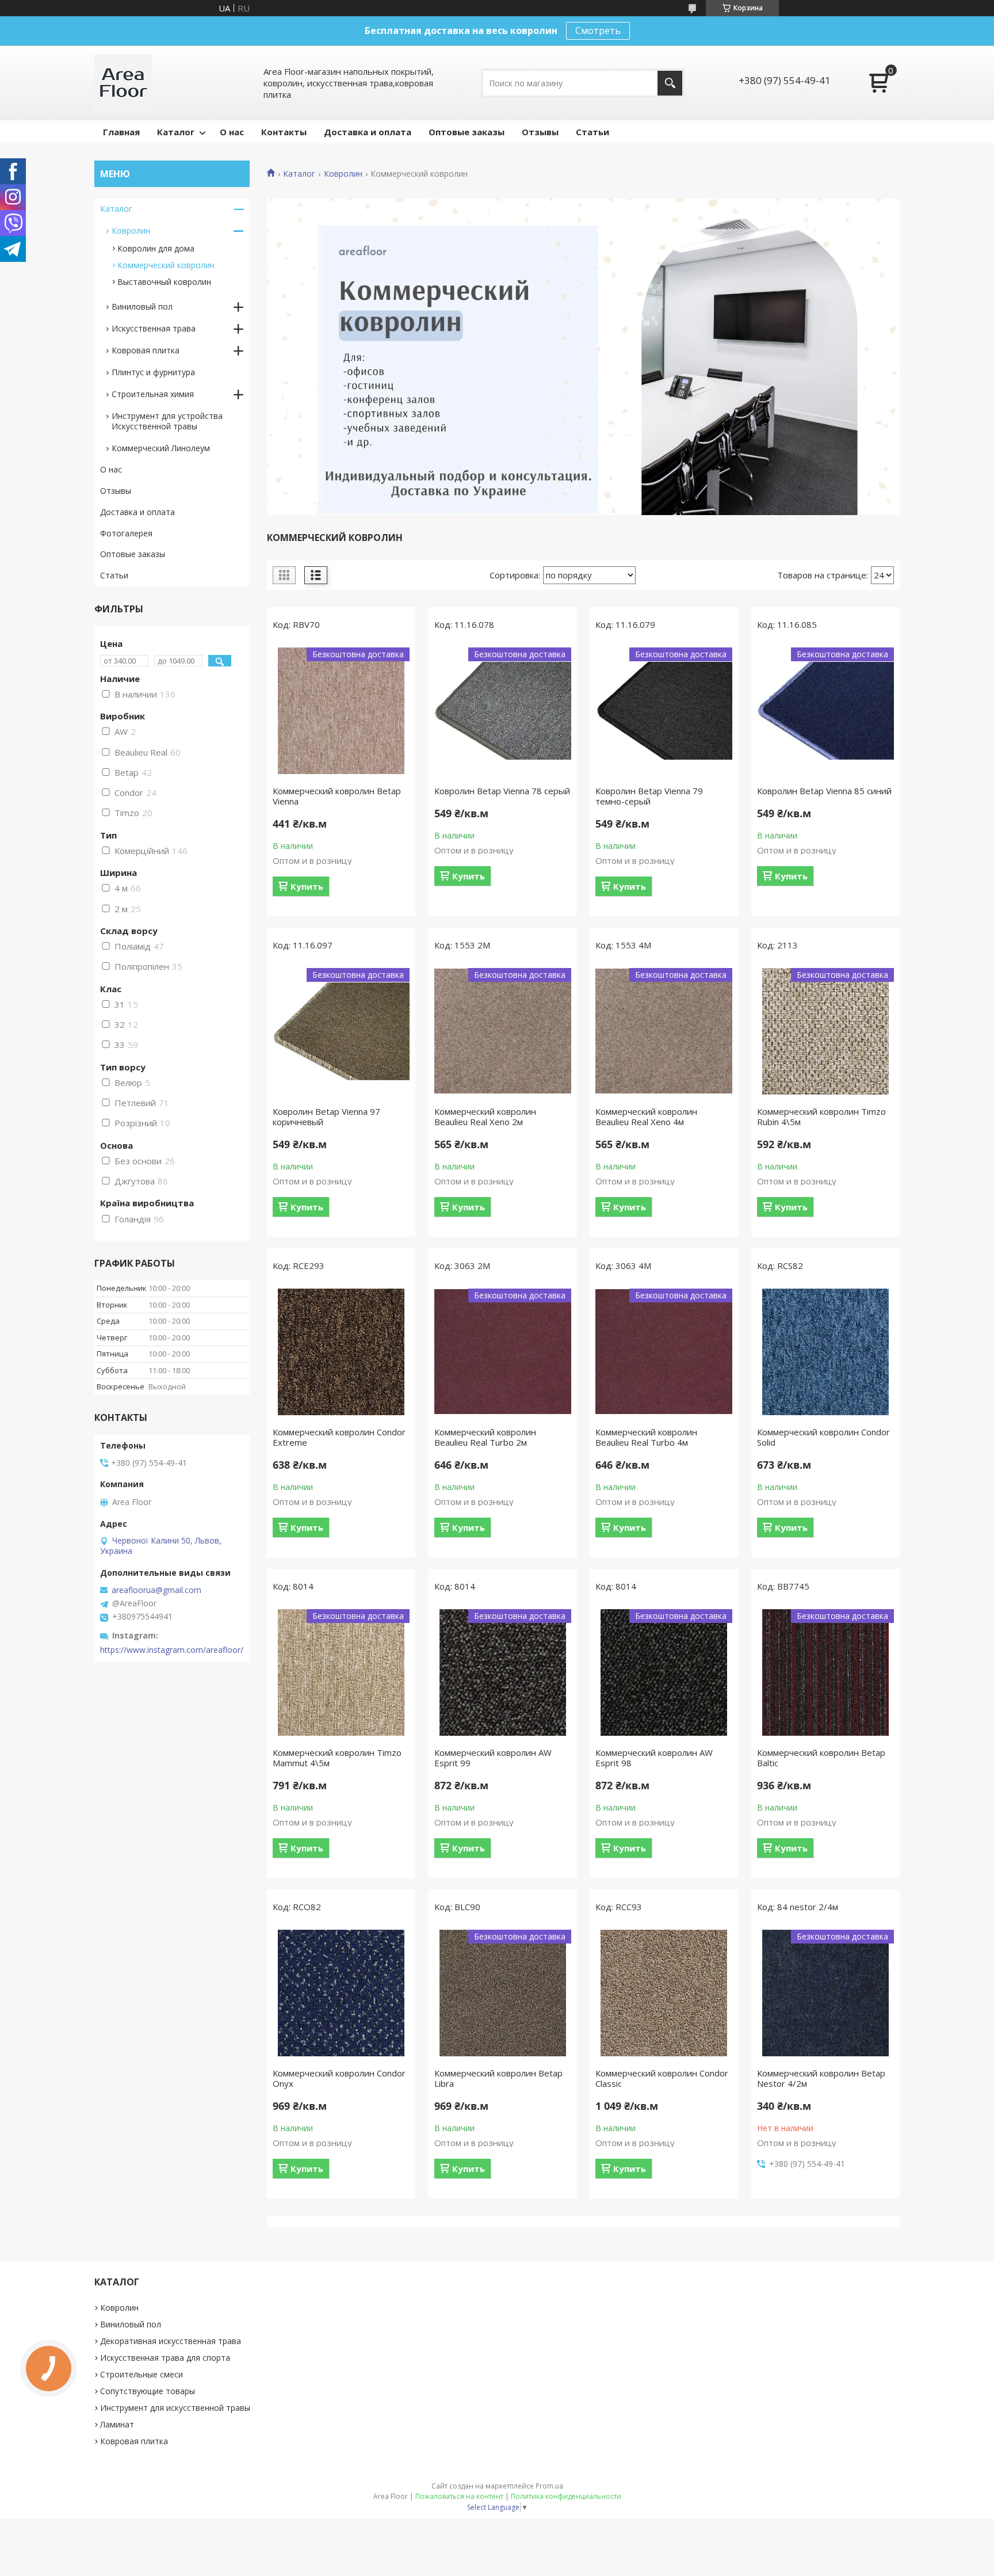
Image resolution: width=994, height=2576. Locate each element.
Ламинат (117, 2424)
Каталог (176, 132)
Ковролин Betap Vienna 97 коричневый (326, 1116)
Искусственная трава (154, 328)
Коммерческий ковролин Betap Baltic (821, 1758)
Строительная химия (153, 394)
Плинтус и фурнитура (153, 372)
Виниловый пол (142, 306)
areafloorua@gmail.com (156, 1590)
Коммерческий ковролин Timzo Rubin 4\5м (821, 1116)
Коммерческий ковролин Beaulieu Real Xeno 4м (646, 1116)
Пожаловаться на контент (459, 2496)
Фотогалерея (126, 533)
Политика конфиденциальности (566, 2496)
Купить (307, 886)
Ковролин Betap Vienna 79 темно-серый (649, 796)
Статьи (592, 132)
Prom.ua (549, 2486)
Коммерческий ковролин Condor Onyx (339, 2078)
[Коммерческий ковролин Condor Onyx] (341, 1993)
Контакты (284, 132)
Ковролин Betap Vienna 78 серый (502, 791)
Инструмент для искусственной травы (175, 2408)
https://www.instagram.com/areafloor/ (172, 1650)
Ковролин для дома (156, 248)
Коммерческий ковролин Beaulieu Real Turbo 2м (485, 1437)
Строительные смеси (142, 2374)
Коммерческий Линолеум (161, 448)
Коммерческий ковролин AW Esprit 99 (493, 1758)
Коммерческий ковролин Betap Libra (498, 2078)
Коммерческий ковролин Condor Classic (662, 2078)
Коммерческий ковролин (166, 265)
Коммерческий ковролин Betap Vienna (337, 796)
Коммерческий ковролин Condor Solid (823, 1437)
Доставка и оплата (368, 132)
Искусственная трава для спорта (165, 2358)
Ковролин (343, 174)
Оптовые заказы (467, 132)
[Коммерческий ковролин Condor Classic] (664, 1993)
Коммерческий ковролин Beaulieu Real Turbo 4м (646, 1437)
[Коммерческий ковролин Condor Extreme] (341, 1352)
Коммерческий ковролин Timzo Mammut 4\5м (337, 1758)
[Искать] (670, 83)
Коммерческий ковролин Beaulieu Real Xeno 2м (485, 1116)
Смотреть (598, 31)
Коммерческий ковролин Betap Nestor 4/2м (821, 2078)
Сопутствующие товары (148, 2391)
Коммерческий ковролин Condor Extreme (339, 1437)
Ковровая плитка (146, 350)
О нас (232, 132)
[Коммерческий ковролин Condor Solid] (825, 1352)
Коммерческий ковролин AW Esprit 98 (654, 1758)
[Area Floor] (123, 83)
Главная (121, 132)
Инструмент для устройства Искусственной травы (167, 421)
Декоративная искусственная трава (171, 2341)
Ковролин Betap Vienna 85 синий (824, 791)
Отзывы (540, 132)
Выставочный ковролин (164, 282)
